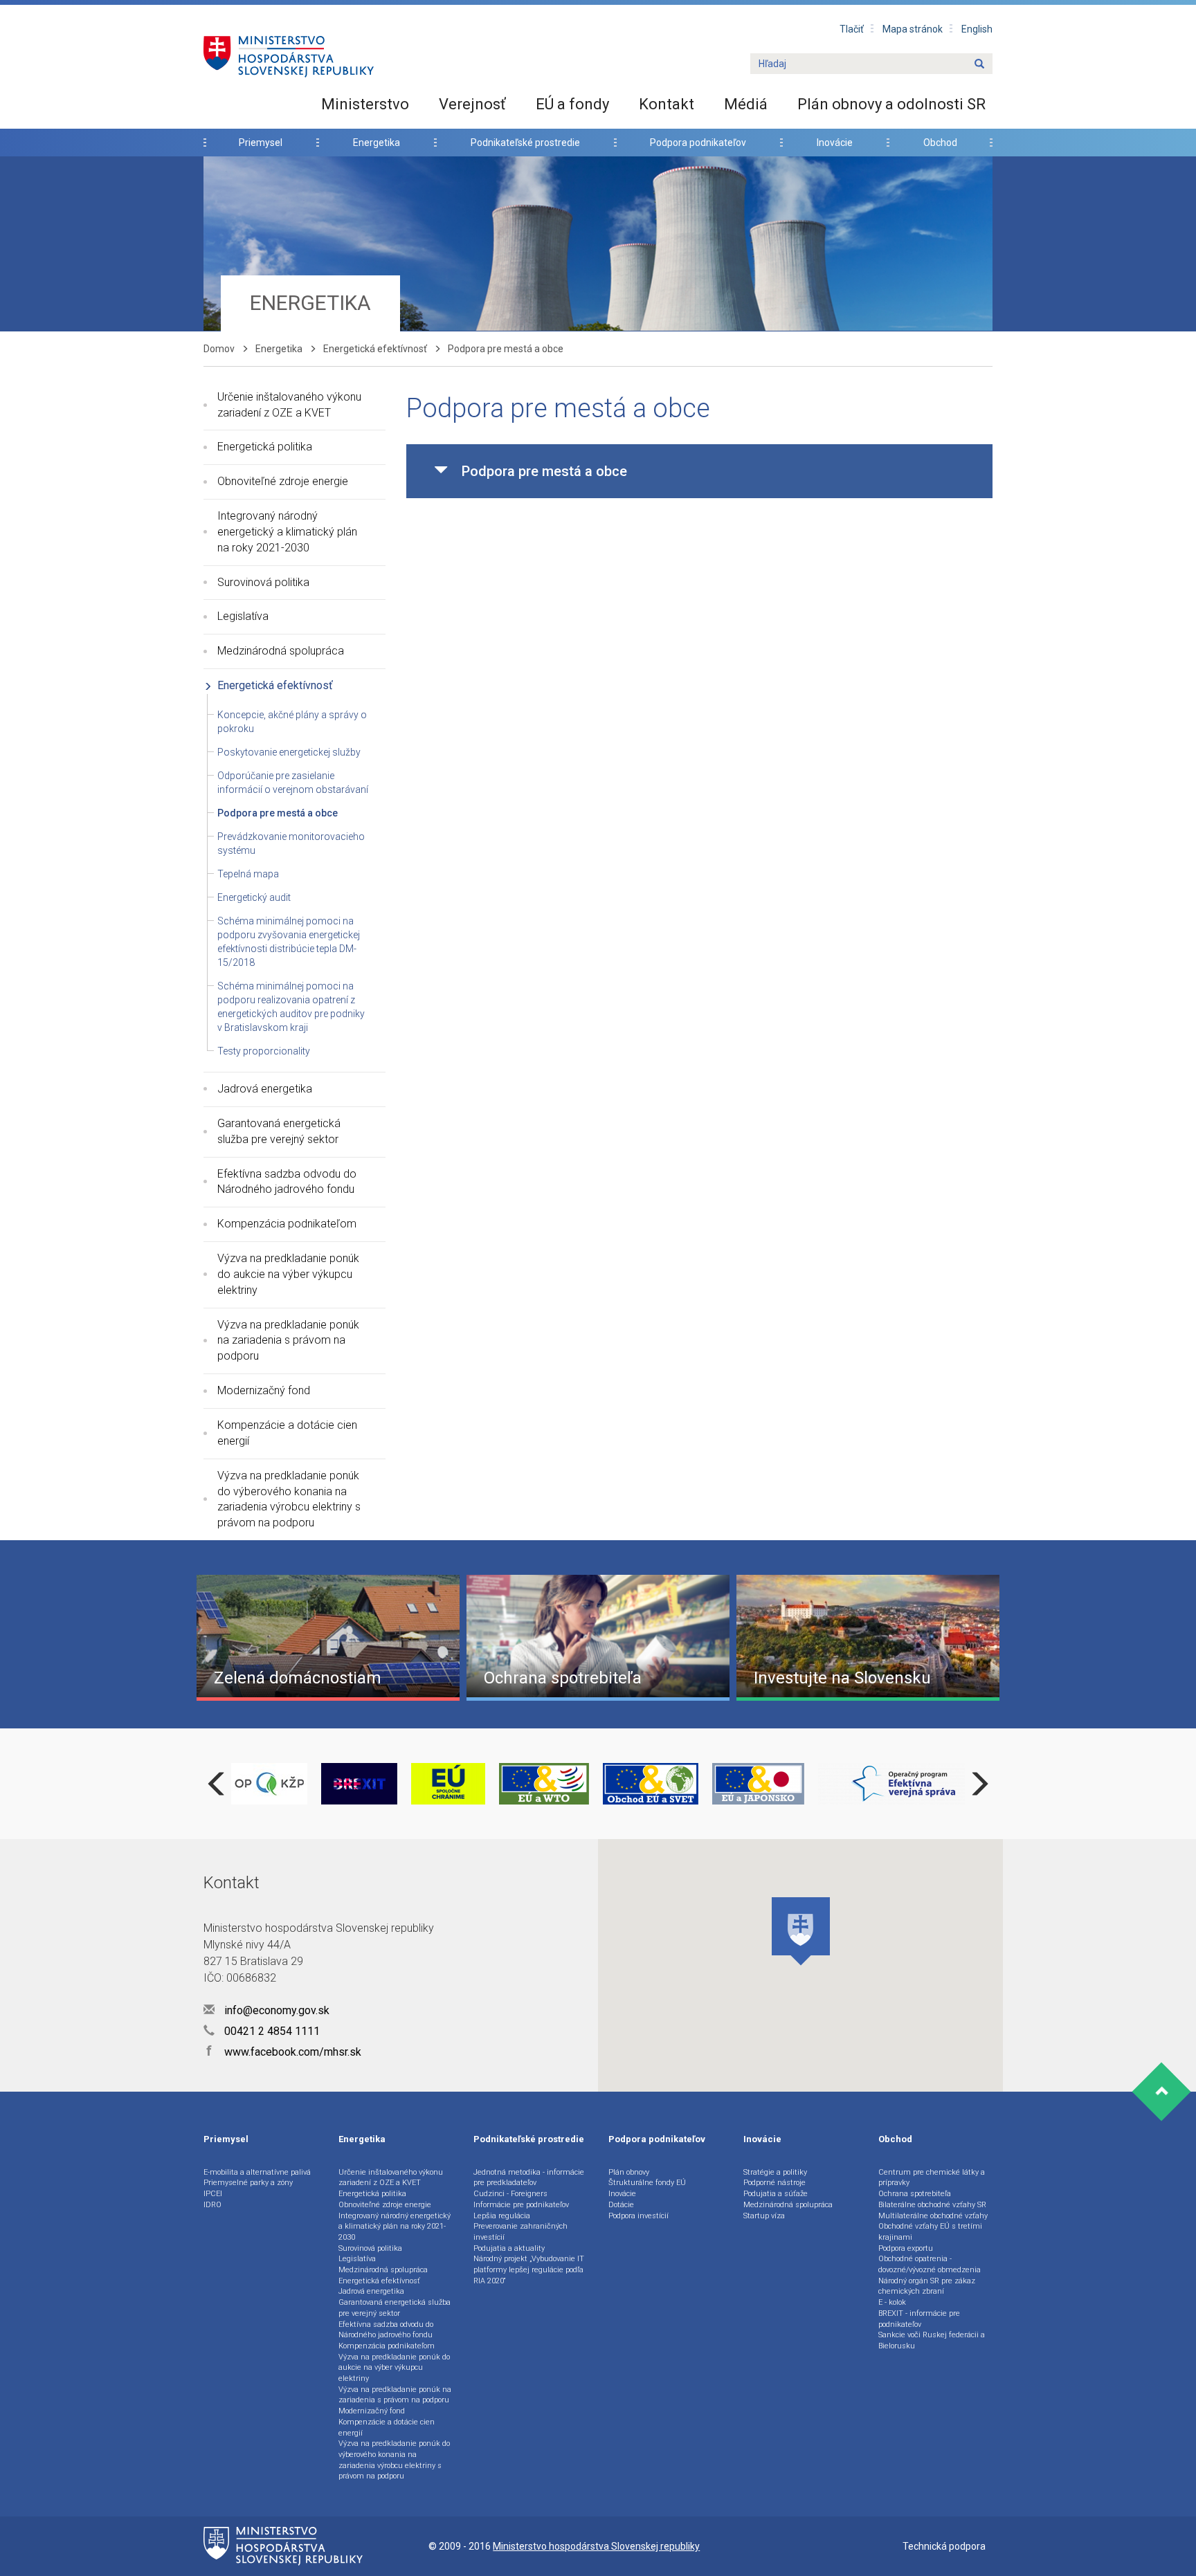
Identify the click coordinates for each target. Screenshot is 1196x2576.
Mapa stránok (913, 29)
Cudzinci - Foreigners (510, 2194)
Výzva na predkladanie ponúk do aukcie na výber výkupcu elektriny (288, 1274)
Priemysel (261, 143)
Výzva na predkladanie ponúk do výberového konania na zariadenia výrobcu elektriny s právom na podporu (289, 1499)
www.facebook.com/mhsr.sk (284, 2052)
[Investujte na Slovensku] (868, 1637)
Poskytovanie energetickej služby (289, 752)
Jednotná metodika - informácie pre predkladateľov (529, 2178)
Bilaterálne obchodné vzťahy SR (932, 2205)
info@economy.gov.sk (275, 2010)
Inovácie (835, 143)
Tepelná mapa (248, 874)
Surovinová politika (263, 582)
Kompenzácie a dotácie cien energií (287, 1433)
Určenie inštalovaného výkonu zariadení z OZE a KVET (289, 405)
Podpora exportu (906, 2248)
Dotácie (621, 2205)
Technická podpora (944, 2546)
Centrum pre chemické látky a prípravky (932, 2178)
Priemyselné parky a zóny (248, 2183)
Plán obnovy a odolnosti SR (891, 104)
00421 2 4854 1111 (271, 2031)
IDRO (212, 2205)
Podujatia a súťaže (776, 2194)
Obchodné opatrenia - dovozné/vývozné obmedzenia (930, 2264)
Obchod (940, 143)
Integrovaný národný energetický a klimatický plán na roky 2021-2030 (287, 532)
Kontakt (667, 104)
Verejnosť (472, 104)
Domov (219, 349)
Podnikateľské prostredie (525, 143)
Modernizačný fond (264, 1390)
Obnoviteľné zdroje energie (283, 481)
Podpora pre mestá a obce (278, 813)
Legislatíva (243, 616)
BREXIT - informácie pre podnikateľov (919, 2319)
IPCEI (213, 2194)
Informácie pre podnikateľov (521, 2205)
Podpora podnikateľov (698, 143)
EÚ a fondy (572, 104)
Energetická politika (265, 447)
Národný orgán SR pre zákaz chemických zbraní (927, 2286)
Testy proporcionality (264, 1051)
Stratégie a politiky (775, 2172)
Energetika (377, 143)
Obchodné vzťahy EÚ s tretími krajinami (930, 2232)
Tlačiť (852, 29)
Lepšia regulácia (502, 2216)
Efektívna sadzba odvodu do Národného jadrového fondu (287, 1182)
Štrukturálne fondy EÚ (647, 2183)
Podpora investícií (638, 2216)
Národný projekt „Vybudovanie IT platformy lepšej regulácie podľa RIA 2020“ (529, 2269)
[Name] (979, 64)
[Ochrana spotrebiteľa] (598, 1637)
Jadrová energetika (265, 1089)
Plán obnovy (629, 2172)
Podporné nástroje (774, 2183)
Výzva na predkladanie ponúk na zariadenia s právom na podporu (288, 1341)
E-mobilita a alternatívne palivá (257, 2172)
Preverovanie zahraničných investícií (520, 2232)
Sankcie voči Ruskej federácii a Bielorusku (932, 2340)
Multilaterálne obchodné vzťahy (933, 2216)
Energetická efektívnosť (375, 349)
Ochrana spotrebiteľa (915, 2194)
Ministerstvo (365, 104)
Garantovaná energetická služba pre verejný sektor (279, 1131)
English (977, 29)
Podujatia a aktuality (509, 2248)
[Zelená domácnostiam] (328, 1637)
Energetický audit (254, 897)
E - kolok (892, 2302)
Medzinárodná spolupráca (281, 651)
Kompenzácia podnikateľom (287, 1224)
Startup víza (764, 2216)
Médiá (746, 104)
